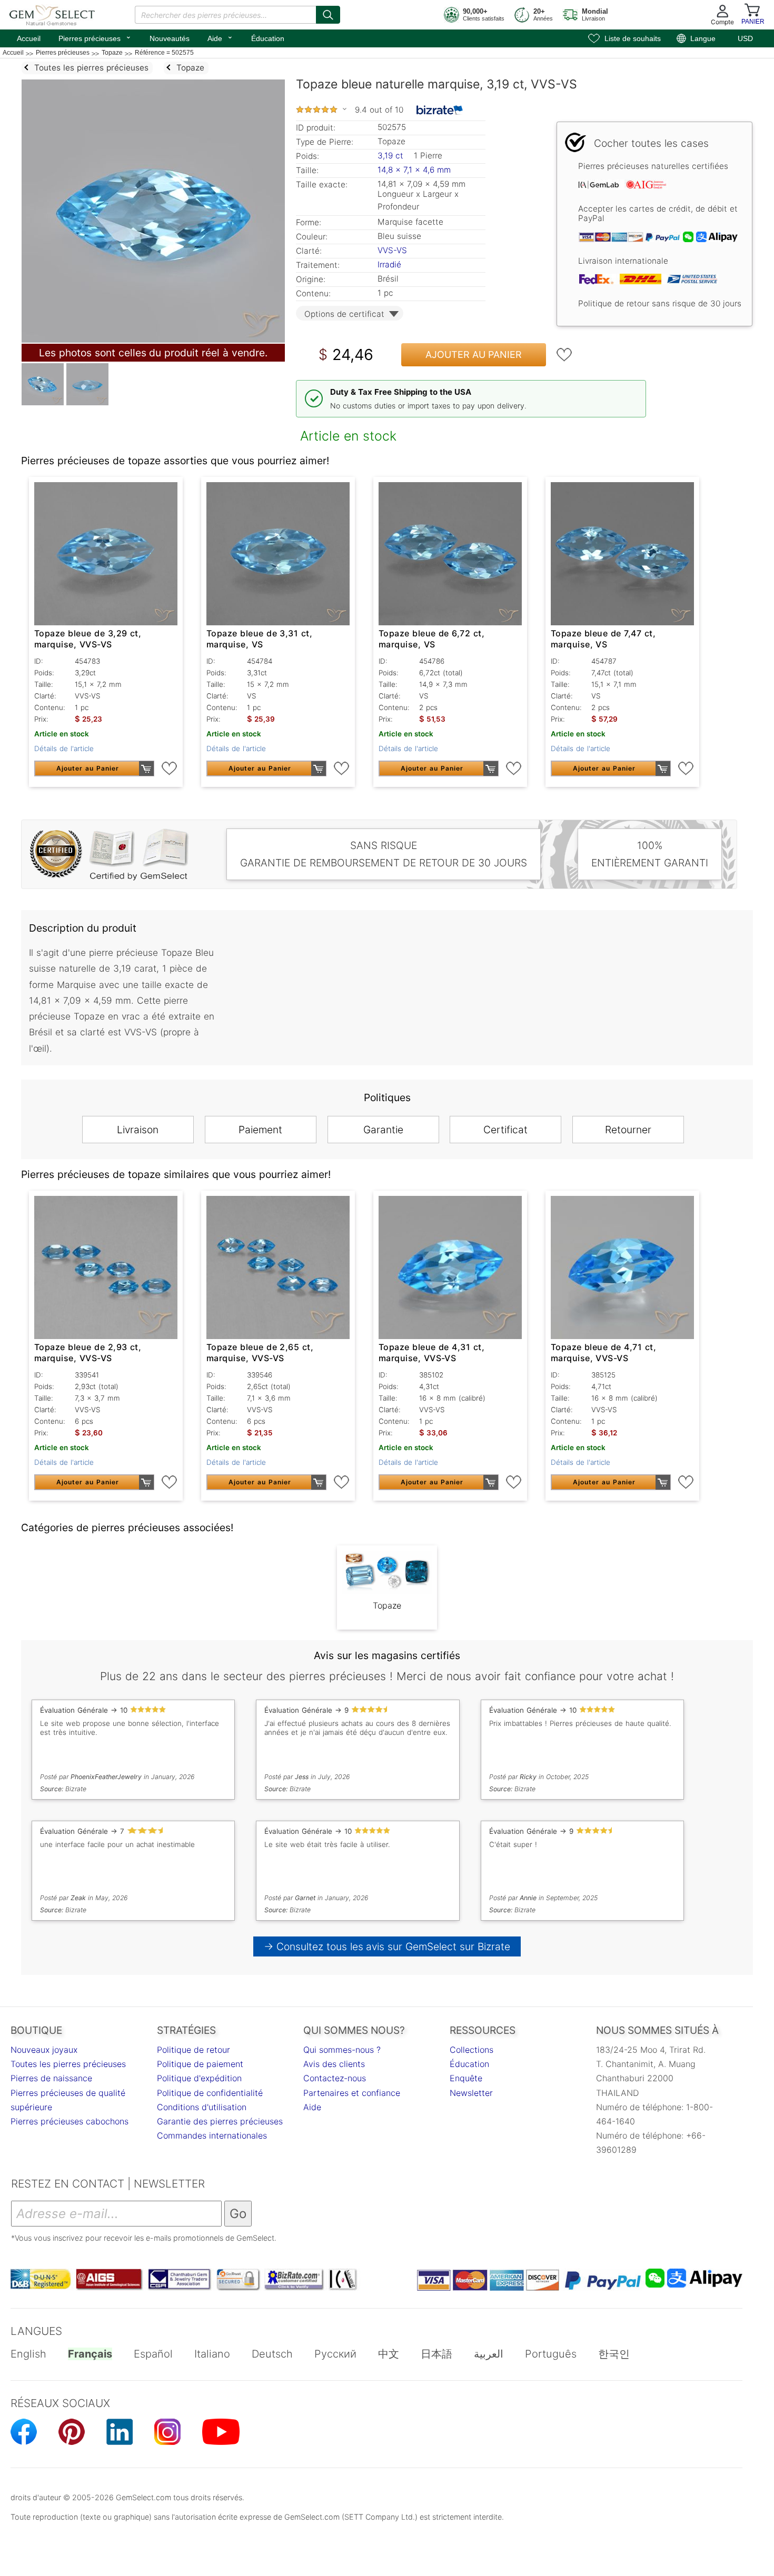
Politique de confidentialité (210, 2093)
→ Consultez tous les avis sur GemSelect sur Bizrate (387, 1946)
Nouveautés (170, 38)
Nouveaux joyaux (44, 2050)
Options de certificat (344, 314)
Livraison (138, 1130)
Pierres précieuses (95, 37)
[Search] (328, 15)
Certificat (505, 1130)
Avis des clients (334, 2064)
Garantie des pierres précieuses (220, 2121)
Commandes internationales (212, 2135)
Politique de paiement (200, 2064)
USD (745, 38)
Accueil (29, 38)
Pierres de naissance (51, 2078)
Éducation (268, 38)
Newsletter (471, 2093)
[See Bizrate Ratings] (440, 110)
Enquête (466, 2078)
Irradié (389, 264)
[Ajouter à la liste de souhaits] (564, 355)
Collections (472, 2050)
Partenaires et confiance (352, 2093)
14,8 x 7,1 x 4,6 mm (414, 170)
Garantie (383, 1130)
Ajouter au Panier (474, 355)
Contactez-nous (335, 2078)
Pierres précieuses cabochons (70, 2121)
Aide (220, 37)
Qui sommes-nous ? (342, 2050)
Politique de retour (193, 2050)
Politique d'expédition (199, 2078)
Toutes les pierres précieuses (68, 2064)
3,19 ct (392, 156)
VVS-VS (392, 250)
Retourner (628, 1130)
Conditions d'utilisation (202, 2107)
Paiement (260, 1130)
